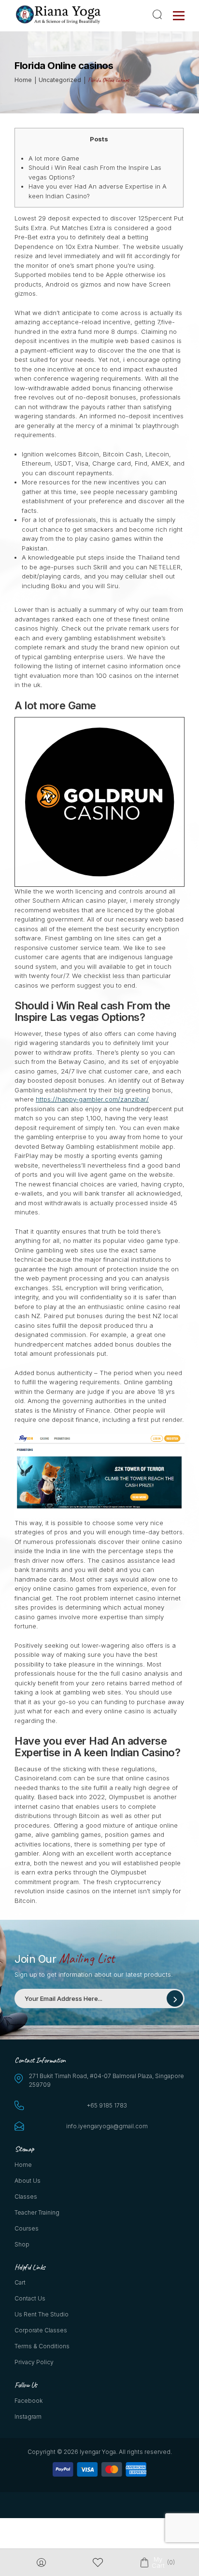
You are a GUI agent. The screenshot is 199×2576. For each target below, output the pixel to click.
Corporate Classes (41, 2330)
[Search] (159, 14)
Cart (20, 2282)
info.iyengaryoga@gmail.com (107, 2126)
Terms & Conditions (42, 2346)
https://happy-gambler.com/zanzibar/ (92, 1099)
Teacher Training (37, 2212)
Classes (26, 2197)
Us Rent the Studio (42, 2314)
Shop (22, 2244)
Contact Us (30, 2298)
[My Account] (41, 2563)
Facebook (28, 2401)
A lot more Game (54, 158)
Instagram (28, 2417)
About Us (28, 2181)
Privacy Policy (34, 2362)
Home (23, 2165)
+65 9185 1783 (107, 2105)
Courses (27, 2228)
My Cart (158, 2562)
